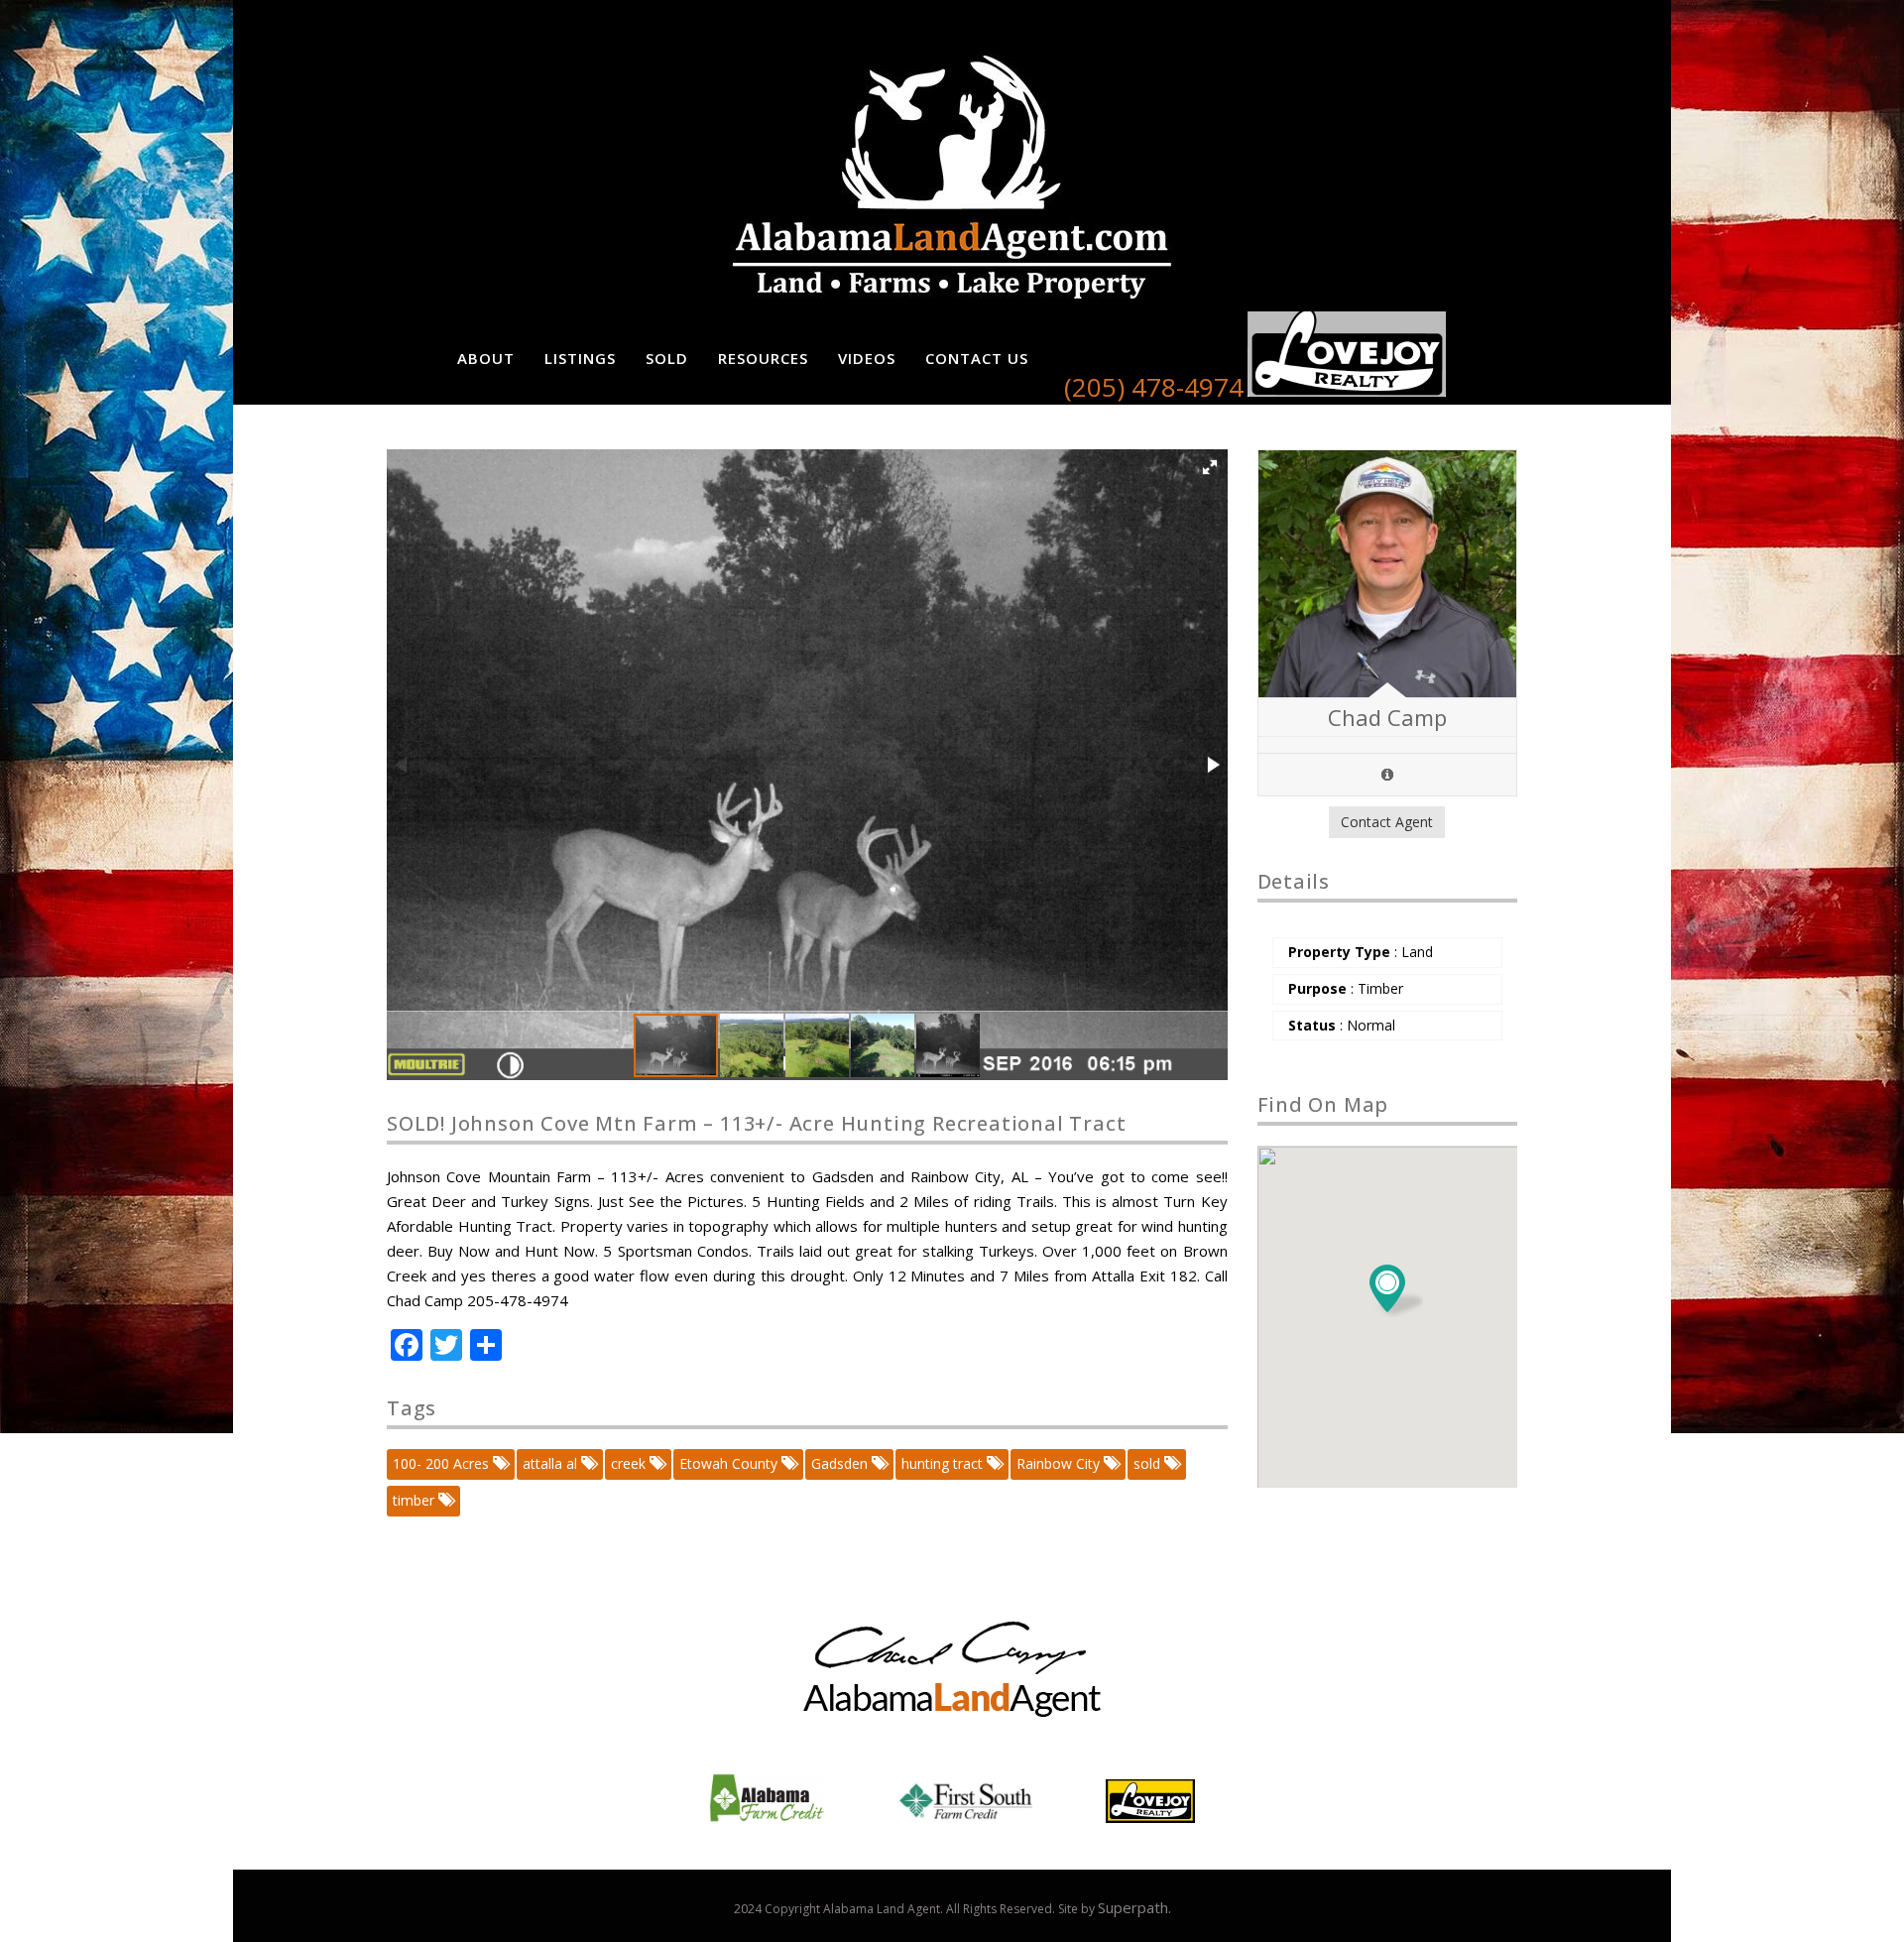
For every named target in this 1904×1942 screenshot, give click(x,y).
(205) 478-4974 (1154, 387)
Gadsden (841, 1463)
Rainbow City (1060, 1463)
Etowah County (730, 1463)
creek (630, 1463)
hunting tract (944, 1463)
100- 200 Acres (443, 1463)
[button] (1210, 467)
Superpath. (1134, 1907)
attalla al (552, 1463)
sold (1149, 1463)
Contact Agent (1387, 822)
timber (416, 1500)
